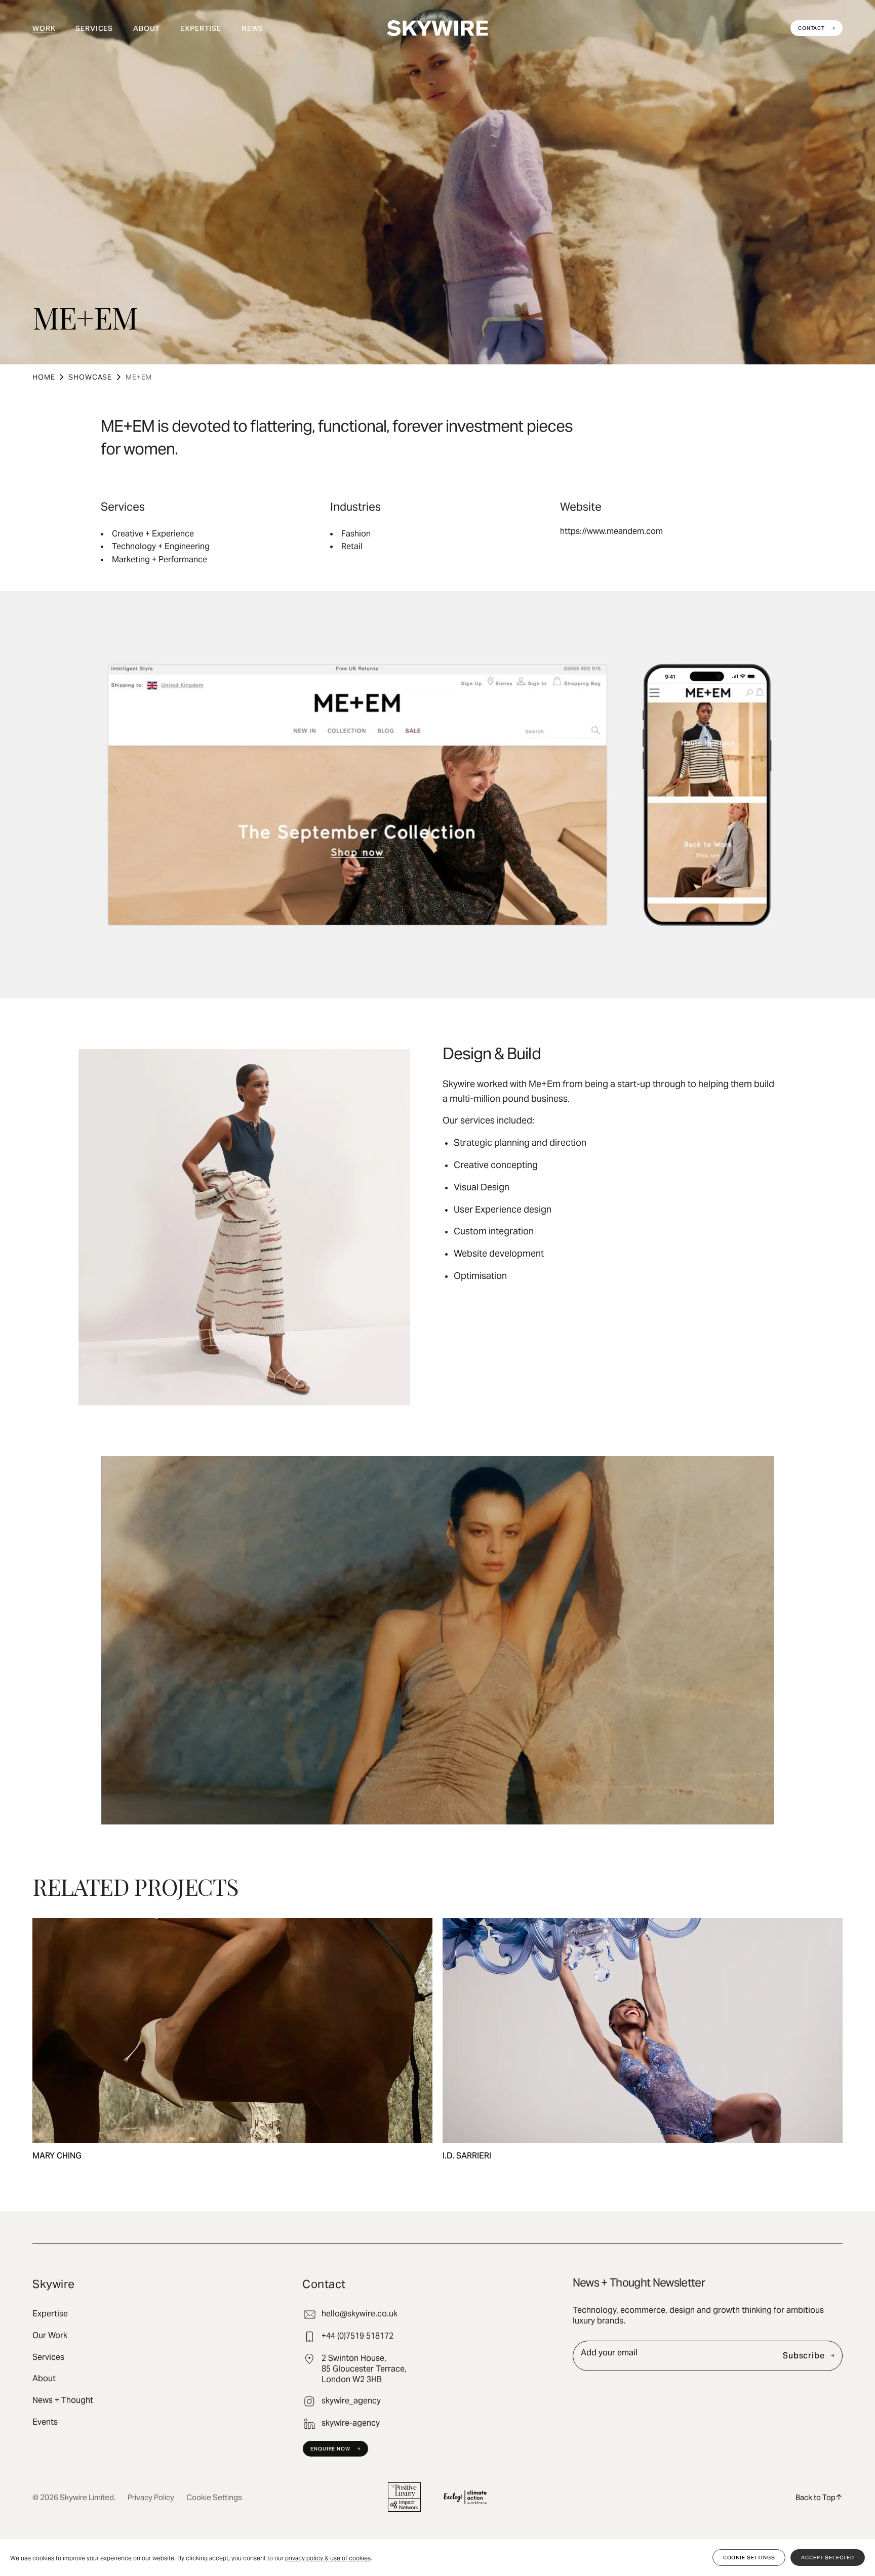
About (147, 28)
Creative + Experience (153, 534)
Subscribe (804, 2356)
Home (44, 377)
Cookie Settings (214, 2497)
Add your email (609, 2353)
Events (45, 2422)
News (252, 28)
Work (44, 28)
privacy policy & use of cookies (328, 2558)
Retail (352, 546)
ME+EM (139, 377)
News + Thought (63, 2400)
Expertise (201, 28)
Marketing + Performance (160, 559)
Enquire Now (330, 2449)
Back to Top (816, 2497)
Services (94, 28)
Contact (811, 28)
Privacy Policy (151, 2497)
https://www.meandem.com (611, 531)
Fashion (356, 534)
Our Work (50, 2336)
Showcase (90, 377)
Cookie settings (749, 2558)
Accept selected (828, 2558)
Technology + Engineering (161, 546)
